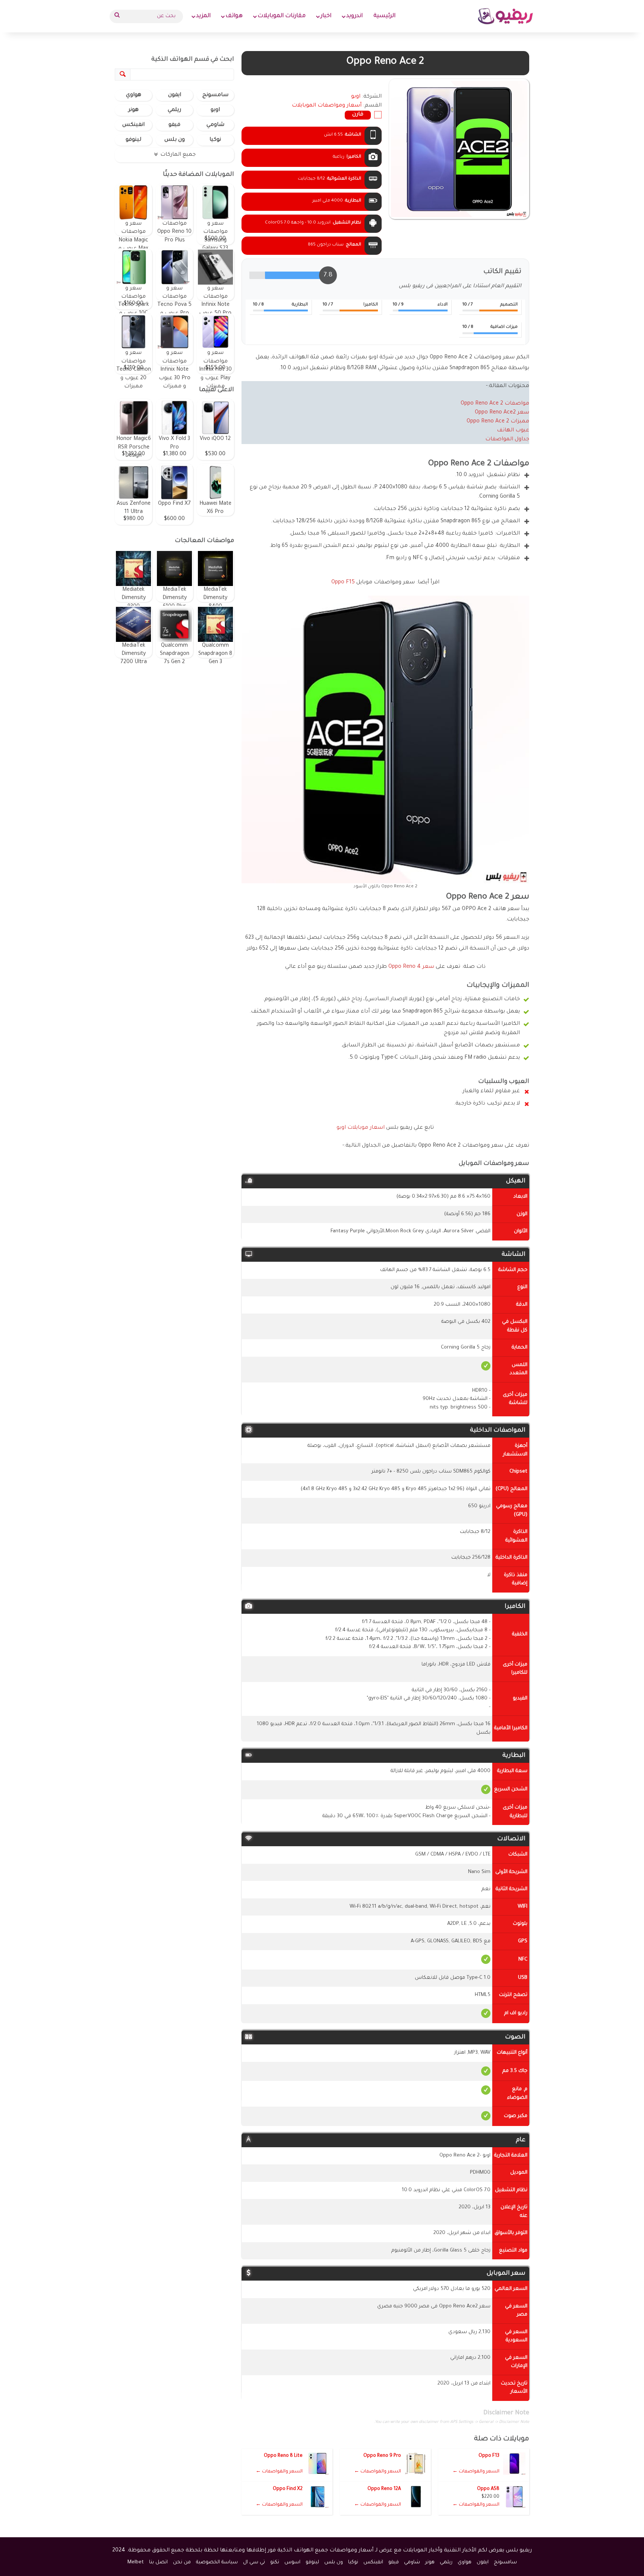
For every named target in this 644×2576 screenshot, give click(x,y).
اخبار (326, 16)
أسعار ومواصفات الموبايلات (327, 106)
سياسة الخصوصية (217, 2562)
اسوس (292, 2562)
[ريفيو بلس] (506, 16)
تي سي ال (254, 2562)
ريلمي (174, 110)
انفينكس (133, 125)
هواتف (234, 16)
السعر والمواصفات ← (476, 2472)
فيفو (174, 125)
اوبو (215, 110)
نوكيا (215, 140)
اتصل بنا (158, 2562)
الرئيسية (384, 16)
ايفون (175, 95)
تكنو (275, 2562)
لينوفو (133, 140)
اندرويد (354, 16)
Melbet (136, 2562)
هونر (133, 110)
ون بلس (175, 140)
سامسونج (215, 95)
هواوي (134, 95)
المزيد (203, 16)
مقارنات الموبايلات (282, 16)
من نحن (182, 2562)
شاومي (215, 125)
